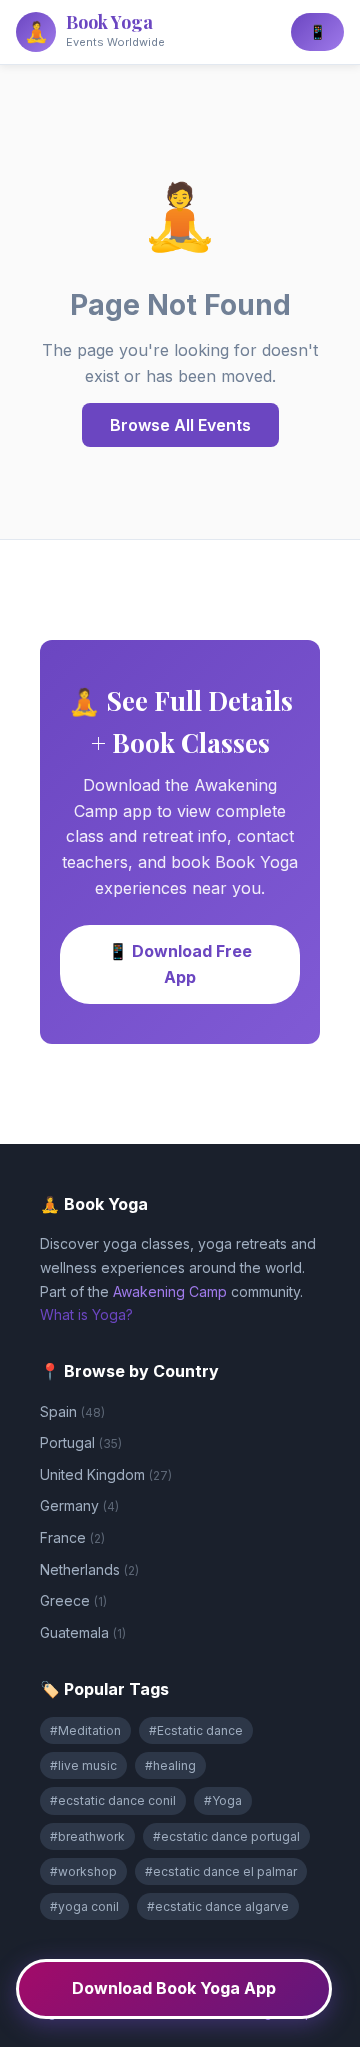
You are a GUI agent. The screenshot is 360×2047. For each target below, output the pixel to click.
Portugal (81, 1442)
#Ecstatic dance (196, 1730)
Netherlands (89, 1569)
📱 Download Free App (180, 964)
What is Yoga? (86, 1314)
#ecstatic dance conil (113, 1800)
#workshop (83, 1871)
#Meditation (85, 1730)
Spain (72, 1411)
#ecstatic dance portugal (226, 1836)
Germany (79, 1505)
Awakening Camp (170, 1291)
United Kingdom (106, 1474)
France (72, 1537)
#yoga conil (84, 1906)
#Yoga (223, 1800)
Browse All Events (180, 425)
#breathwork (87, 1836)
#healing (170, 1765)
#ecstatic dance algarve (218, 1906)
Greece (73, 1600)
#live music (83, 1765)
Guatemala (83, 1632)
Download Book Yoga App (174, 1988)
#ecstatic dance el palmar (221, 1871)
